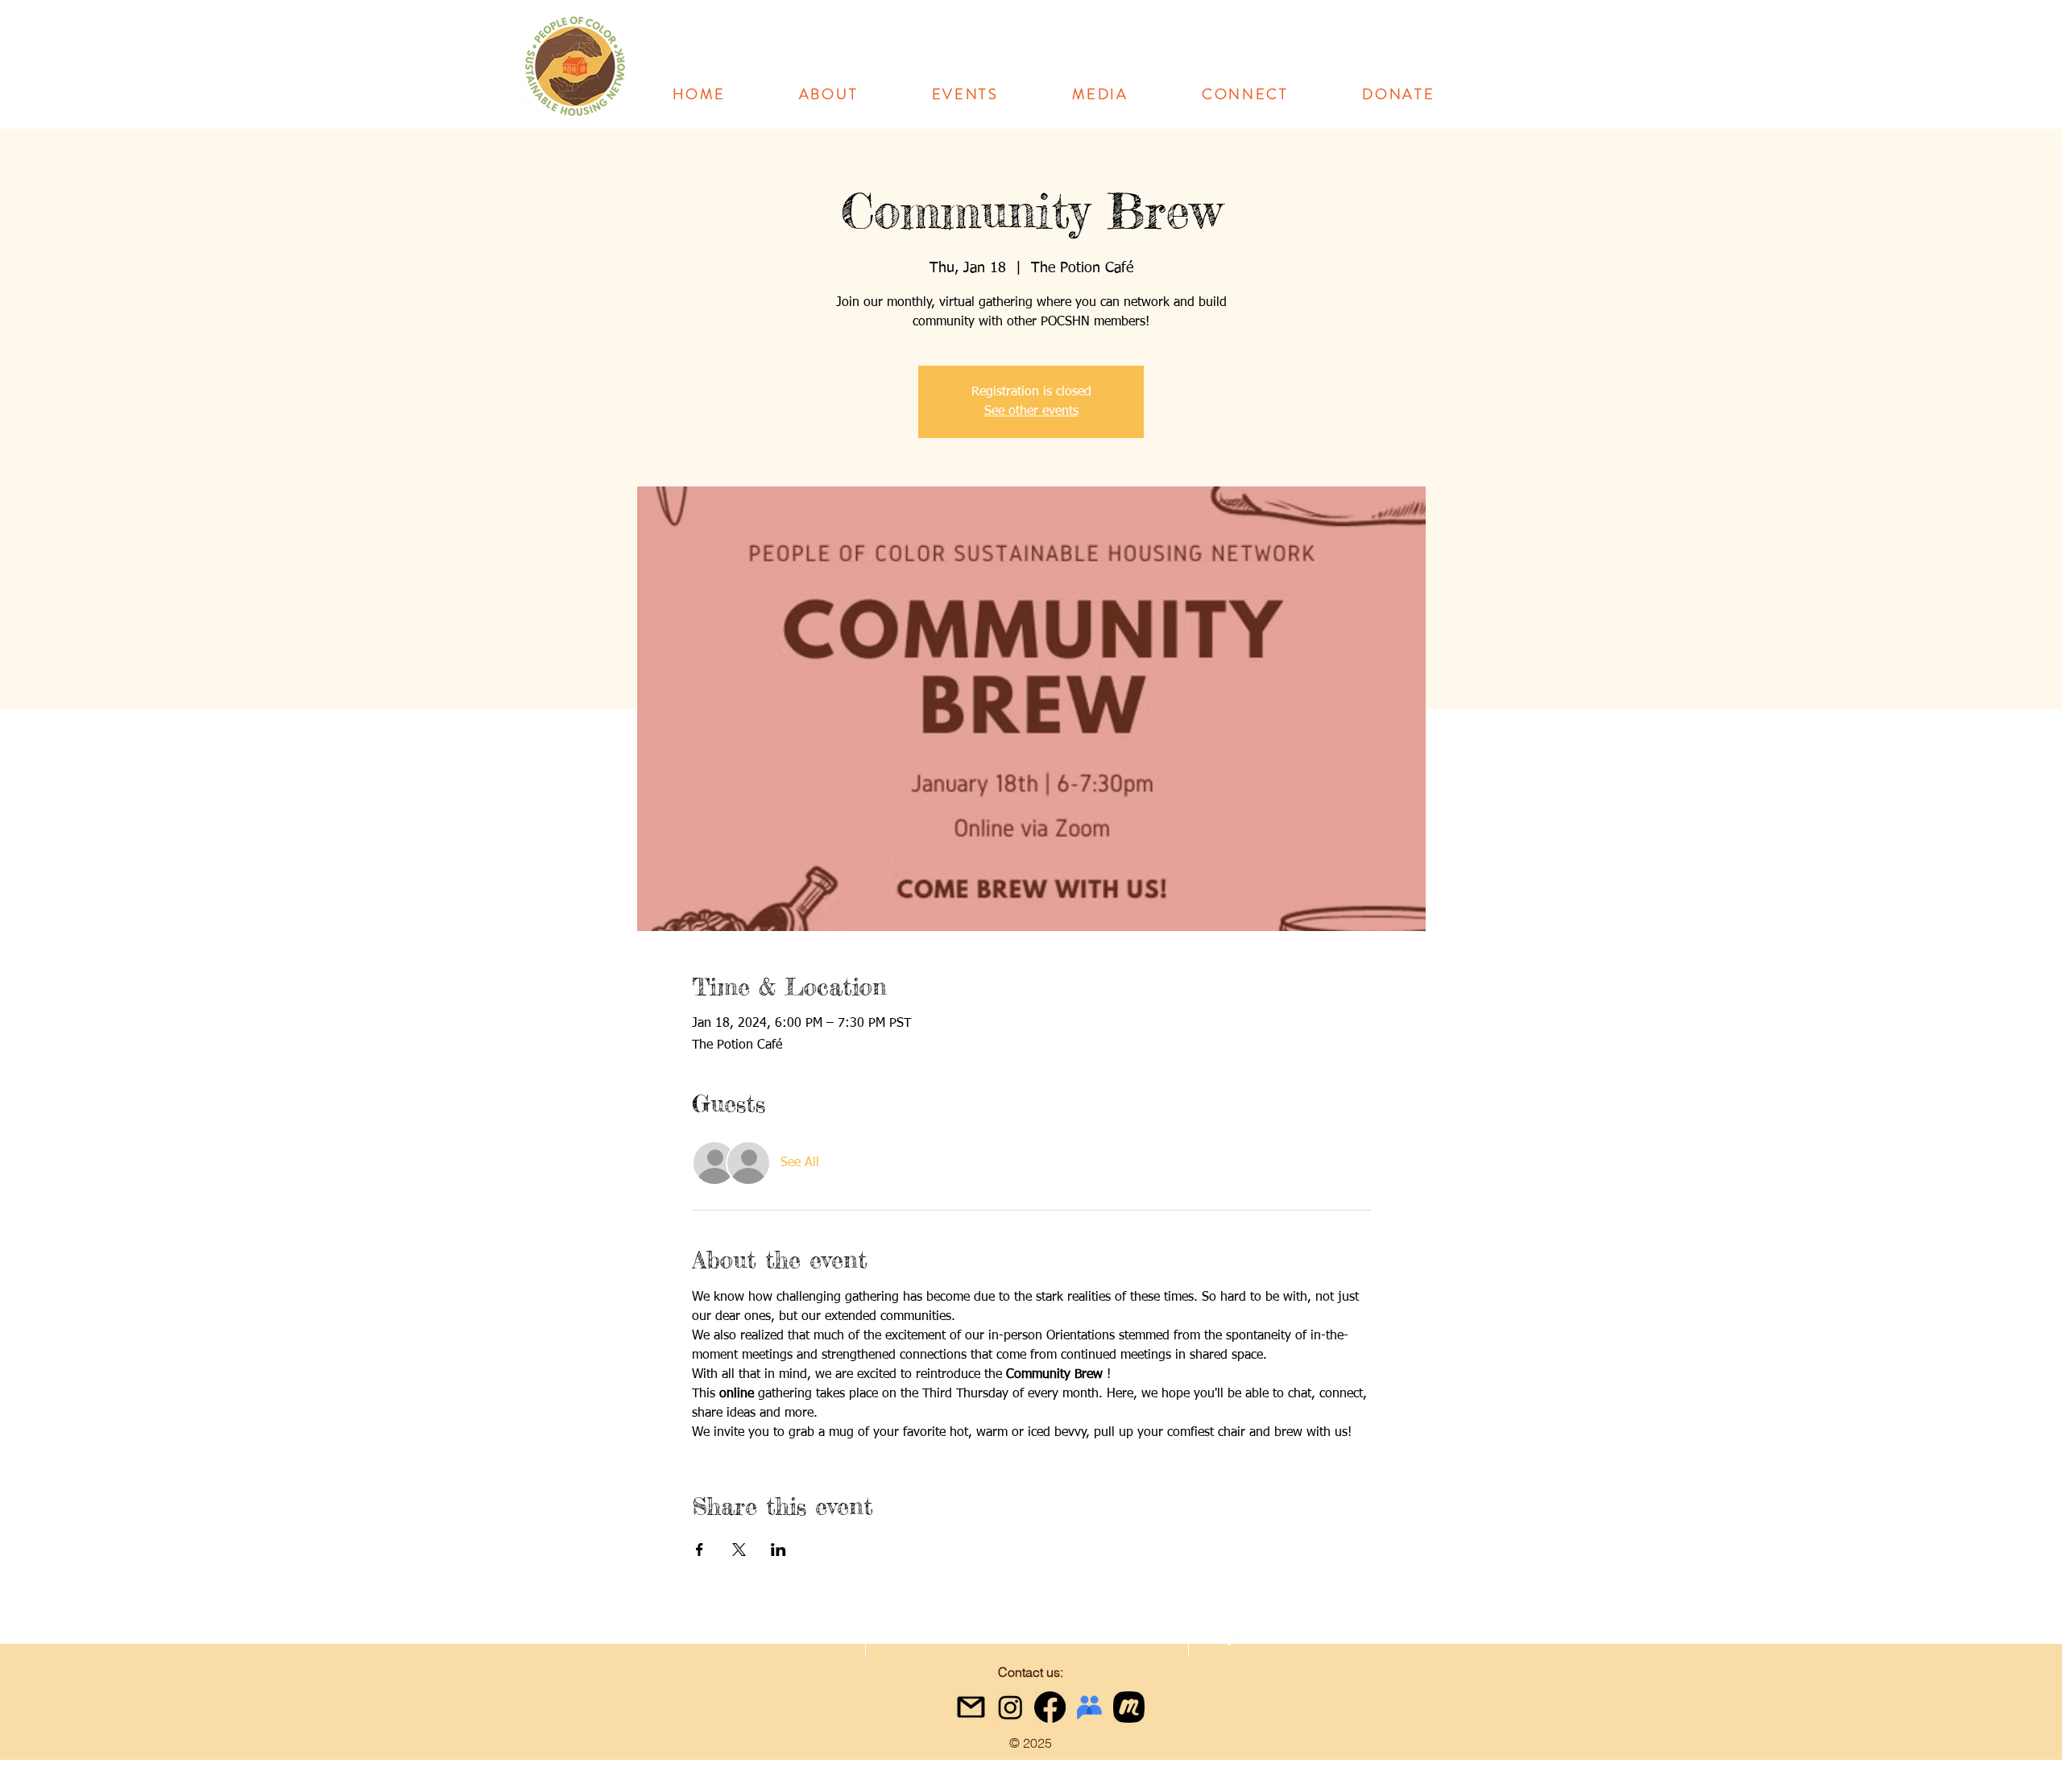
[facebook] (1230, 1638)
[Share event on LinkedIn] (778, 1550)
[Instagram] (1010, 1707)
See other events (1031, 412)
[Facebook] (1050, 1707)
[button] (828, 94)
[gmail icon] (971, 1707)
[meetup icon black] (1129, 1707)
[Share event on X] (739, 1550)
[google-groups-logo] (1089, 1707)
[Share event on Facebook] (700, 1550)
